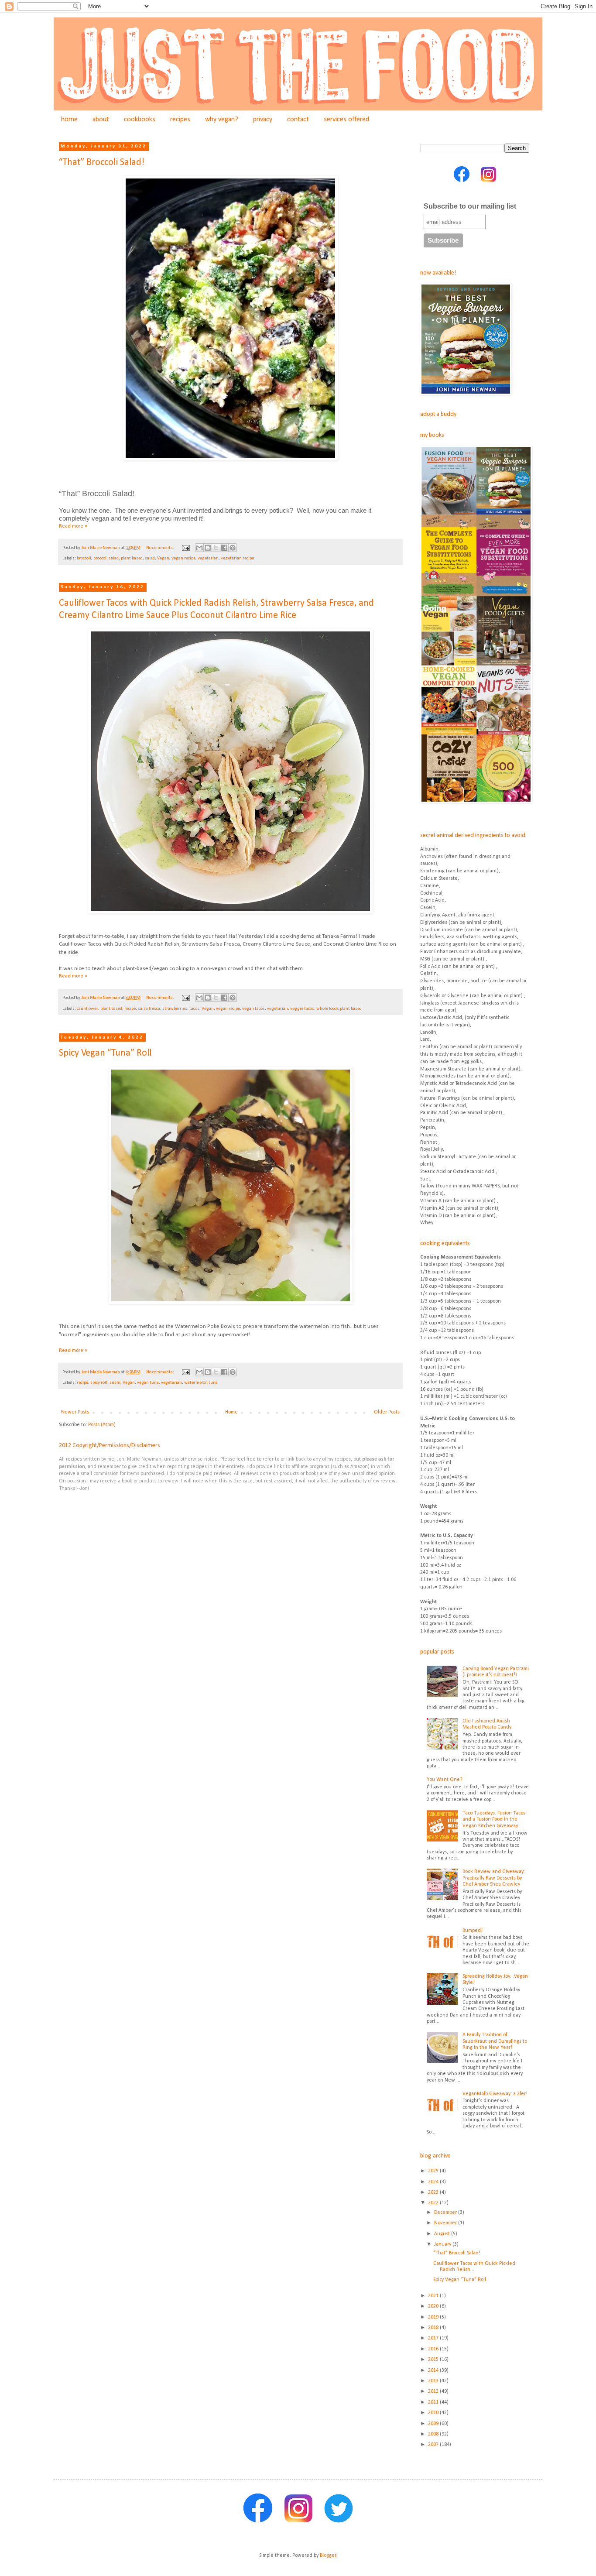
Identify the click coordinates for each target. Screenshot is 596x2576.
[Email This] (199, 548)
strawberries (175, 1009)
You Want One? (444, 1780)
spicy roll (99, 1383)
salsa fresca (149, 1009)
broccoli (84, 558)
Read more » (73, 526)
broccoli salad (106, 558)
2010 (434, 2413)
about (101, 120)
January (443, 2244)
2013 (434, 2381)
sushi (115, 1383)
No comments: (161, 548)
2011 (434, 2402)
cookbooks (140, 120)
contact (298, 120)
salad (150, 558)
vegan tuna (148, 1383)
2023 (434, 2192)
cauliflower (87, 1009)
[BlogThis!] (208, 548)
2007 (434, 2445)
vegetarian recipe (237, 558)
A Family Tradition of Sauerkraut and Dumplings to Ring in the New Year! (495, 2041)
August (443, 2234)
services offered (346, 120)
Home (231, 1412)
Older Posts (387, 1412)
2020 (434, 2306)
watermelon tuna (201, 1383)
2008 (434, 2434)
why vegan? (222, 120)
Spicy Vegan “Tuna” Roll (105, 1053)
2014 (434, 2370)
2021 (434, 2296)
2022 (434, 2203)
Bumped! (473, 1931)
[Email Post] (185, 548)
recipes (180, 120)
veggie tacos (302, 1009)
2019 (434, 2317)
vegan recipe (183, 558)
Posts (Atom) (102, 1425)
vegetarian (208, 558)
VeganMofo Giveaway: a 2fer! (495, 2094)
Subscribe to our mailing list (470, 206)
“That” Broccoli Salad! (102, 163)
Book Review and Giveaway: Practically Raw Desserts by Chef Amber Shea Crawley (494, 1878)
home (69, 120)
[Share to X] (216, 548)
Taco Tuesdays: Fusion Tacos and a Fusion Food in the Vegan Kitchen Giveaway (494, 1820)
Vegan (163, 558)
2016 (434, 2349)
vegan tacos (253, 1009)
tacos (194, 1009)
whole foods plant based (339, 1009)
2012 (434, 2391)
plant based (132, 558)
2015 (434, 2360)
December (446, 2212)
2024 (434, 2182)
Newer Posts (75, 1412)
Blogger (328, 2555)
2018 (434, 2328)
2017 (434, 2338)
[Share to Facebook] (224, 548)
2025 (434, 2171)
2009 (434, 2424)
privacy (263, 120)
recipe (130, 1009)
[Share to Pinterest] (233, 548)
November (446, 2223)
